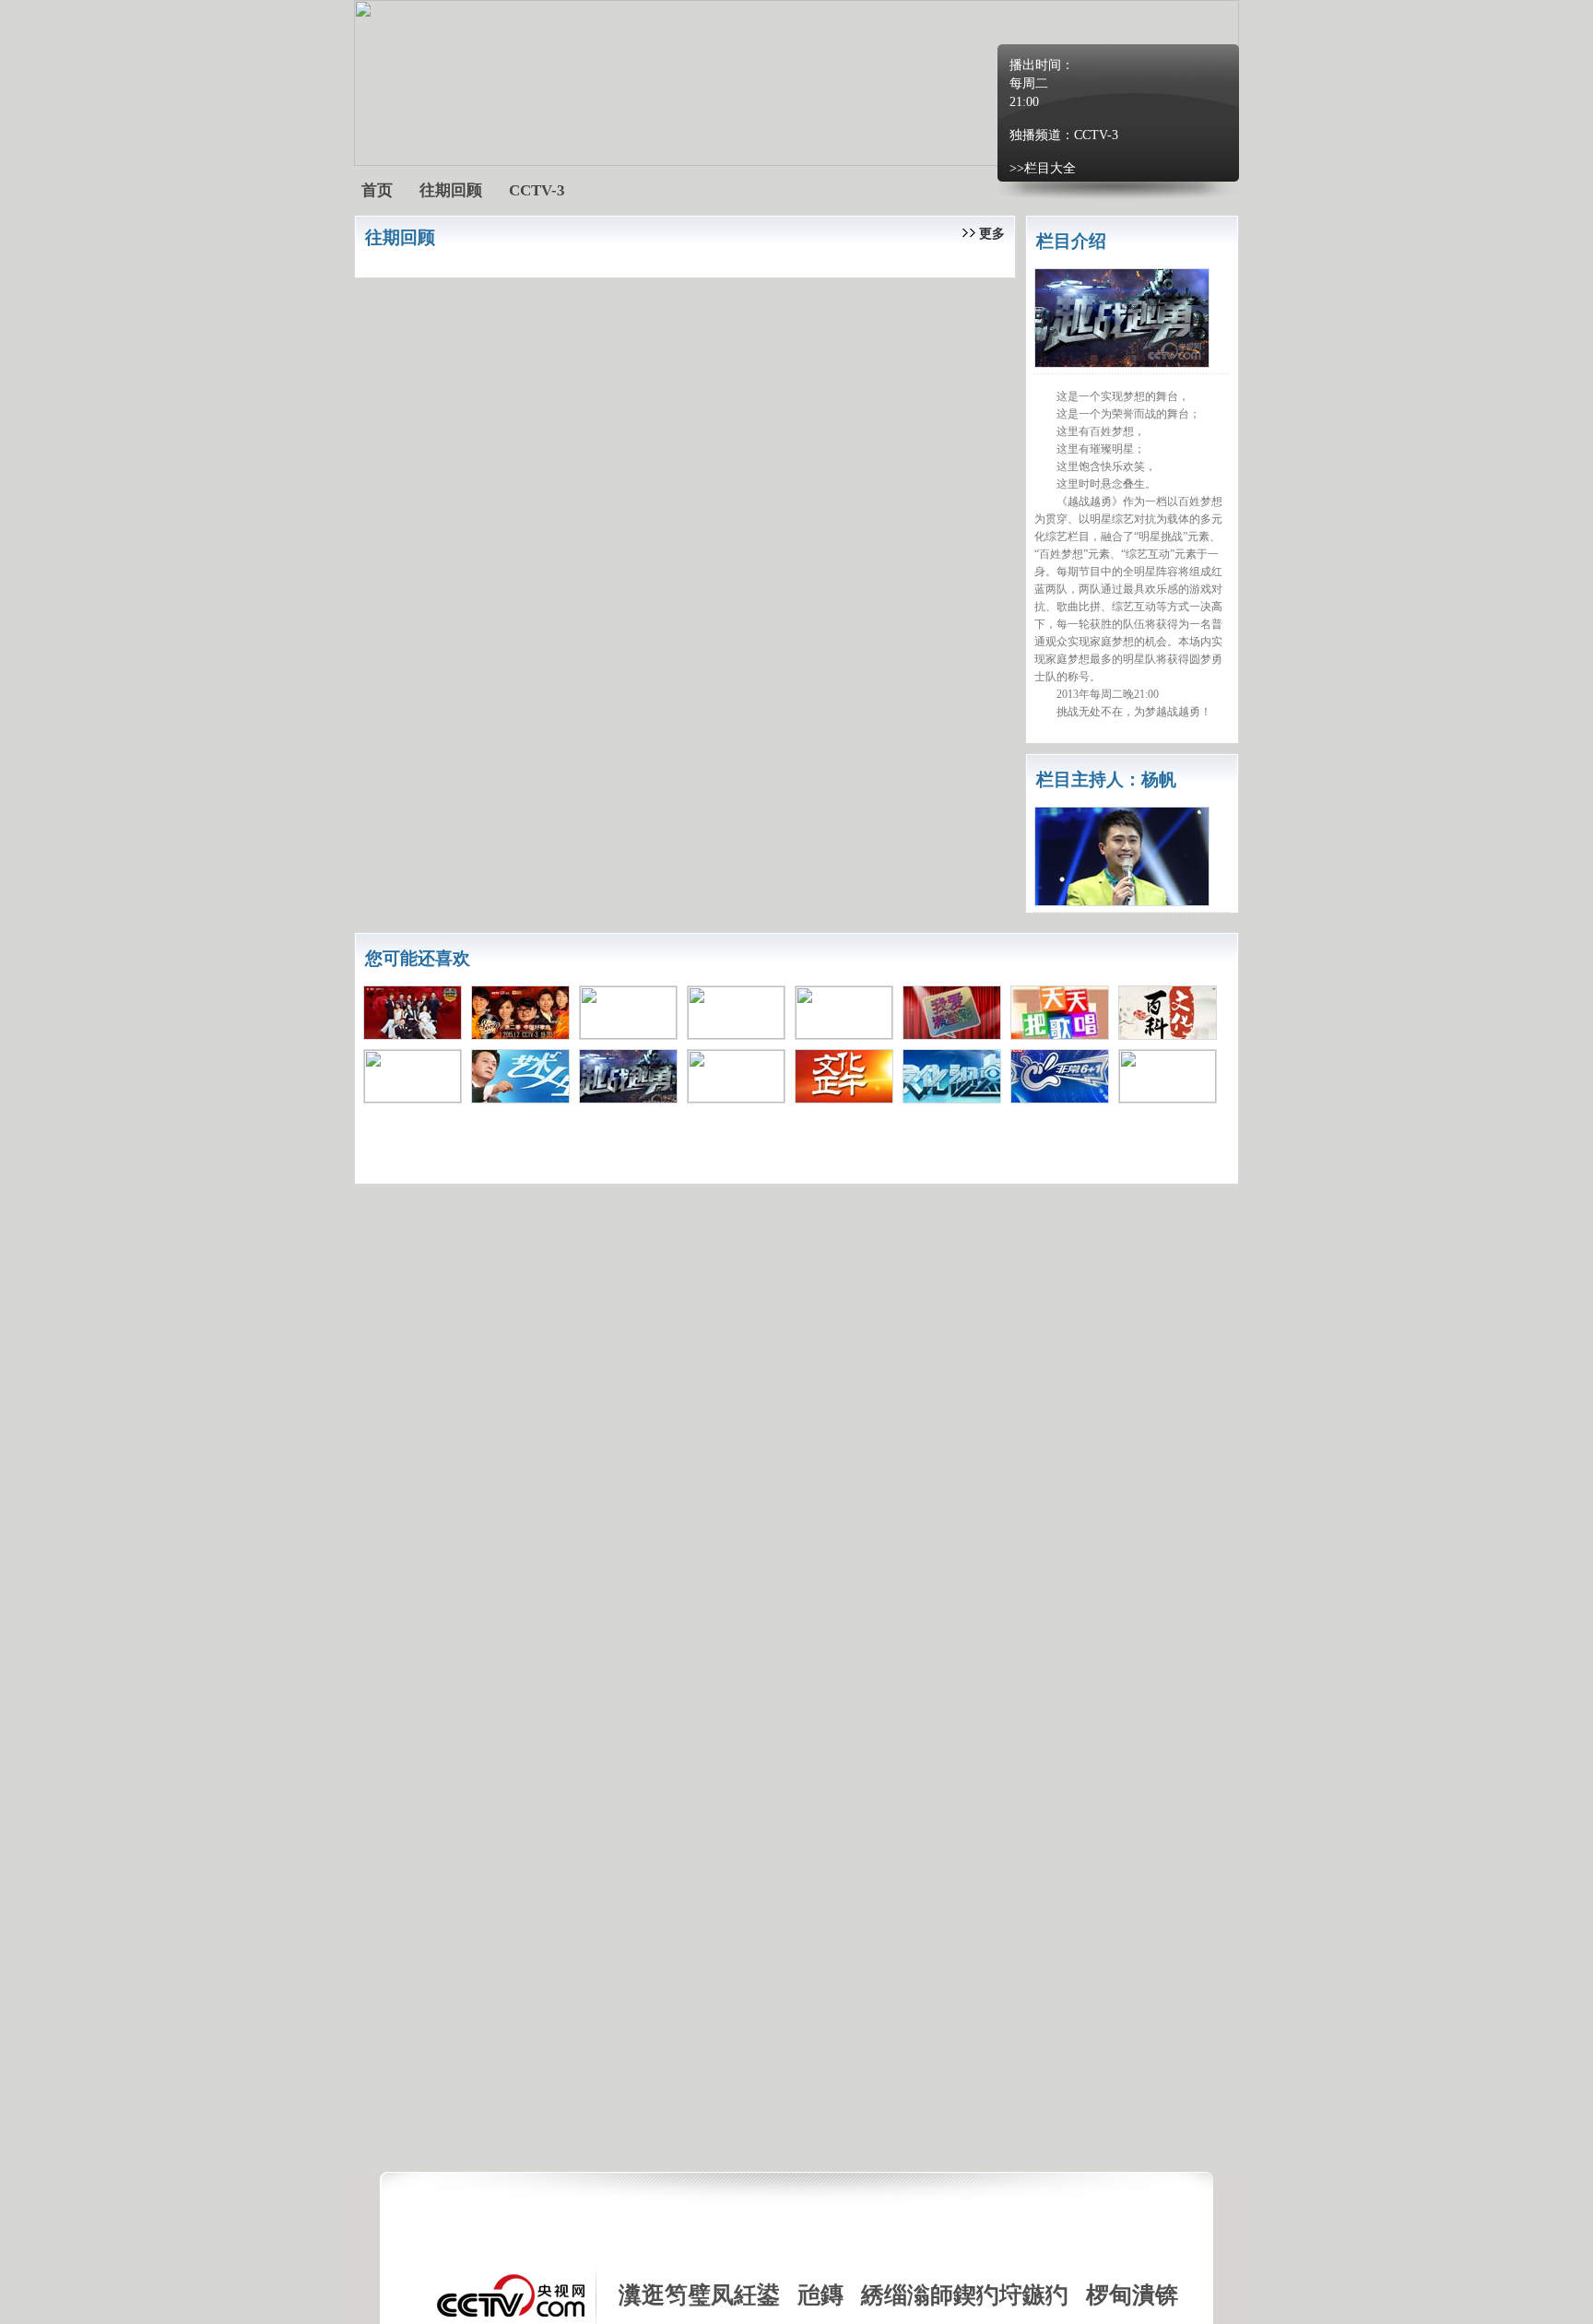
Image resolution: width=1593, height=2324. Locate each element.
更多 (992, 234)
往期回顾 (451, 190)
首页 (377, 190)
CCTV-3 (1096, 135)
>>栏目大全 (1043, 168)
